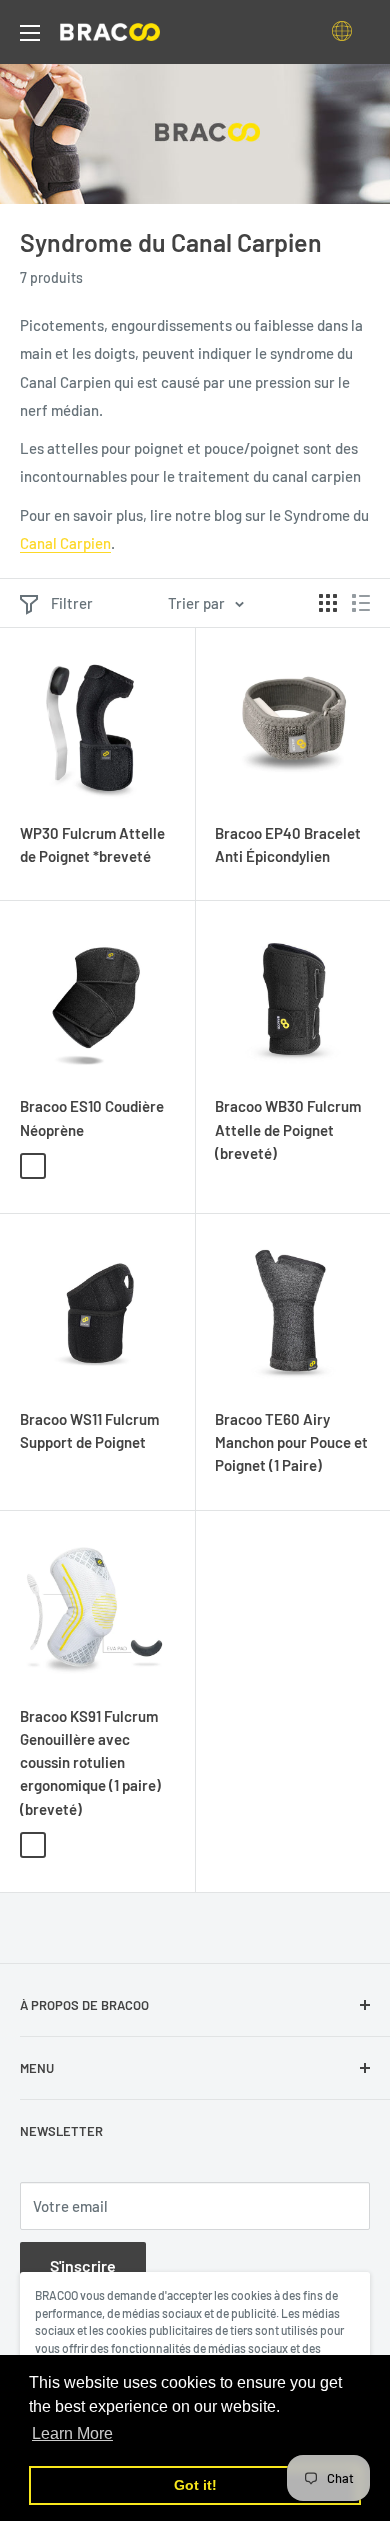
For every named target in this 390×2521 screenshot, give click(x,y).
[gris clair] (33, 1845)
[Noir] (33, 1166)
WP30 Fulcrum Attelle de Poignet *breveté (92, 844)
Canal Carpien (65, 543)
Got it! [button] (195, 2485)
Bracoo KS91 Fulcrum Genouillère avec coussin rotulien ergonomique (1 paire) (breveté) (90, 1762)
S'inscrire (83, 2265)
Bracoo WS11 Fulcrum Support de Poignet (89, 1430)
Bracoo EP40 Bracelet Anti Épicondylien (288, 844)
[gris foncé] (63, 1845)
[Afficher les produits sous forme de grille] (328, 603)
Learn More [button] (72, 2433)
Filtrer (72, 603)
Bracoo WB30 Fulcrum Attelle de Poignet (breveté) (288, 1129)
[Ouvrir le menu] (30, 33)
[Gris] (63, 1166)
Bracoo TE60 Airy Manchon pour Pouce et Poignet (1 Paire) (291, 1442)
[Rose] (93, 1166)
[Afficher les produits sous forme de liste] (361, 603)
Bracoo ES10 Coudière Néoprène (92, 1117)
